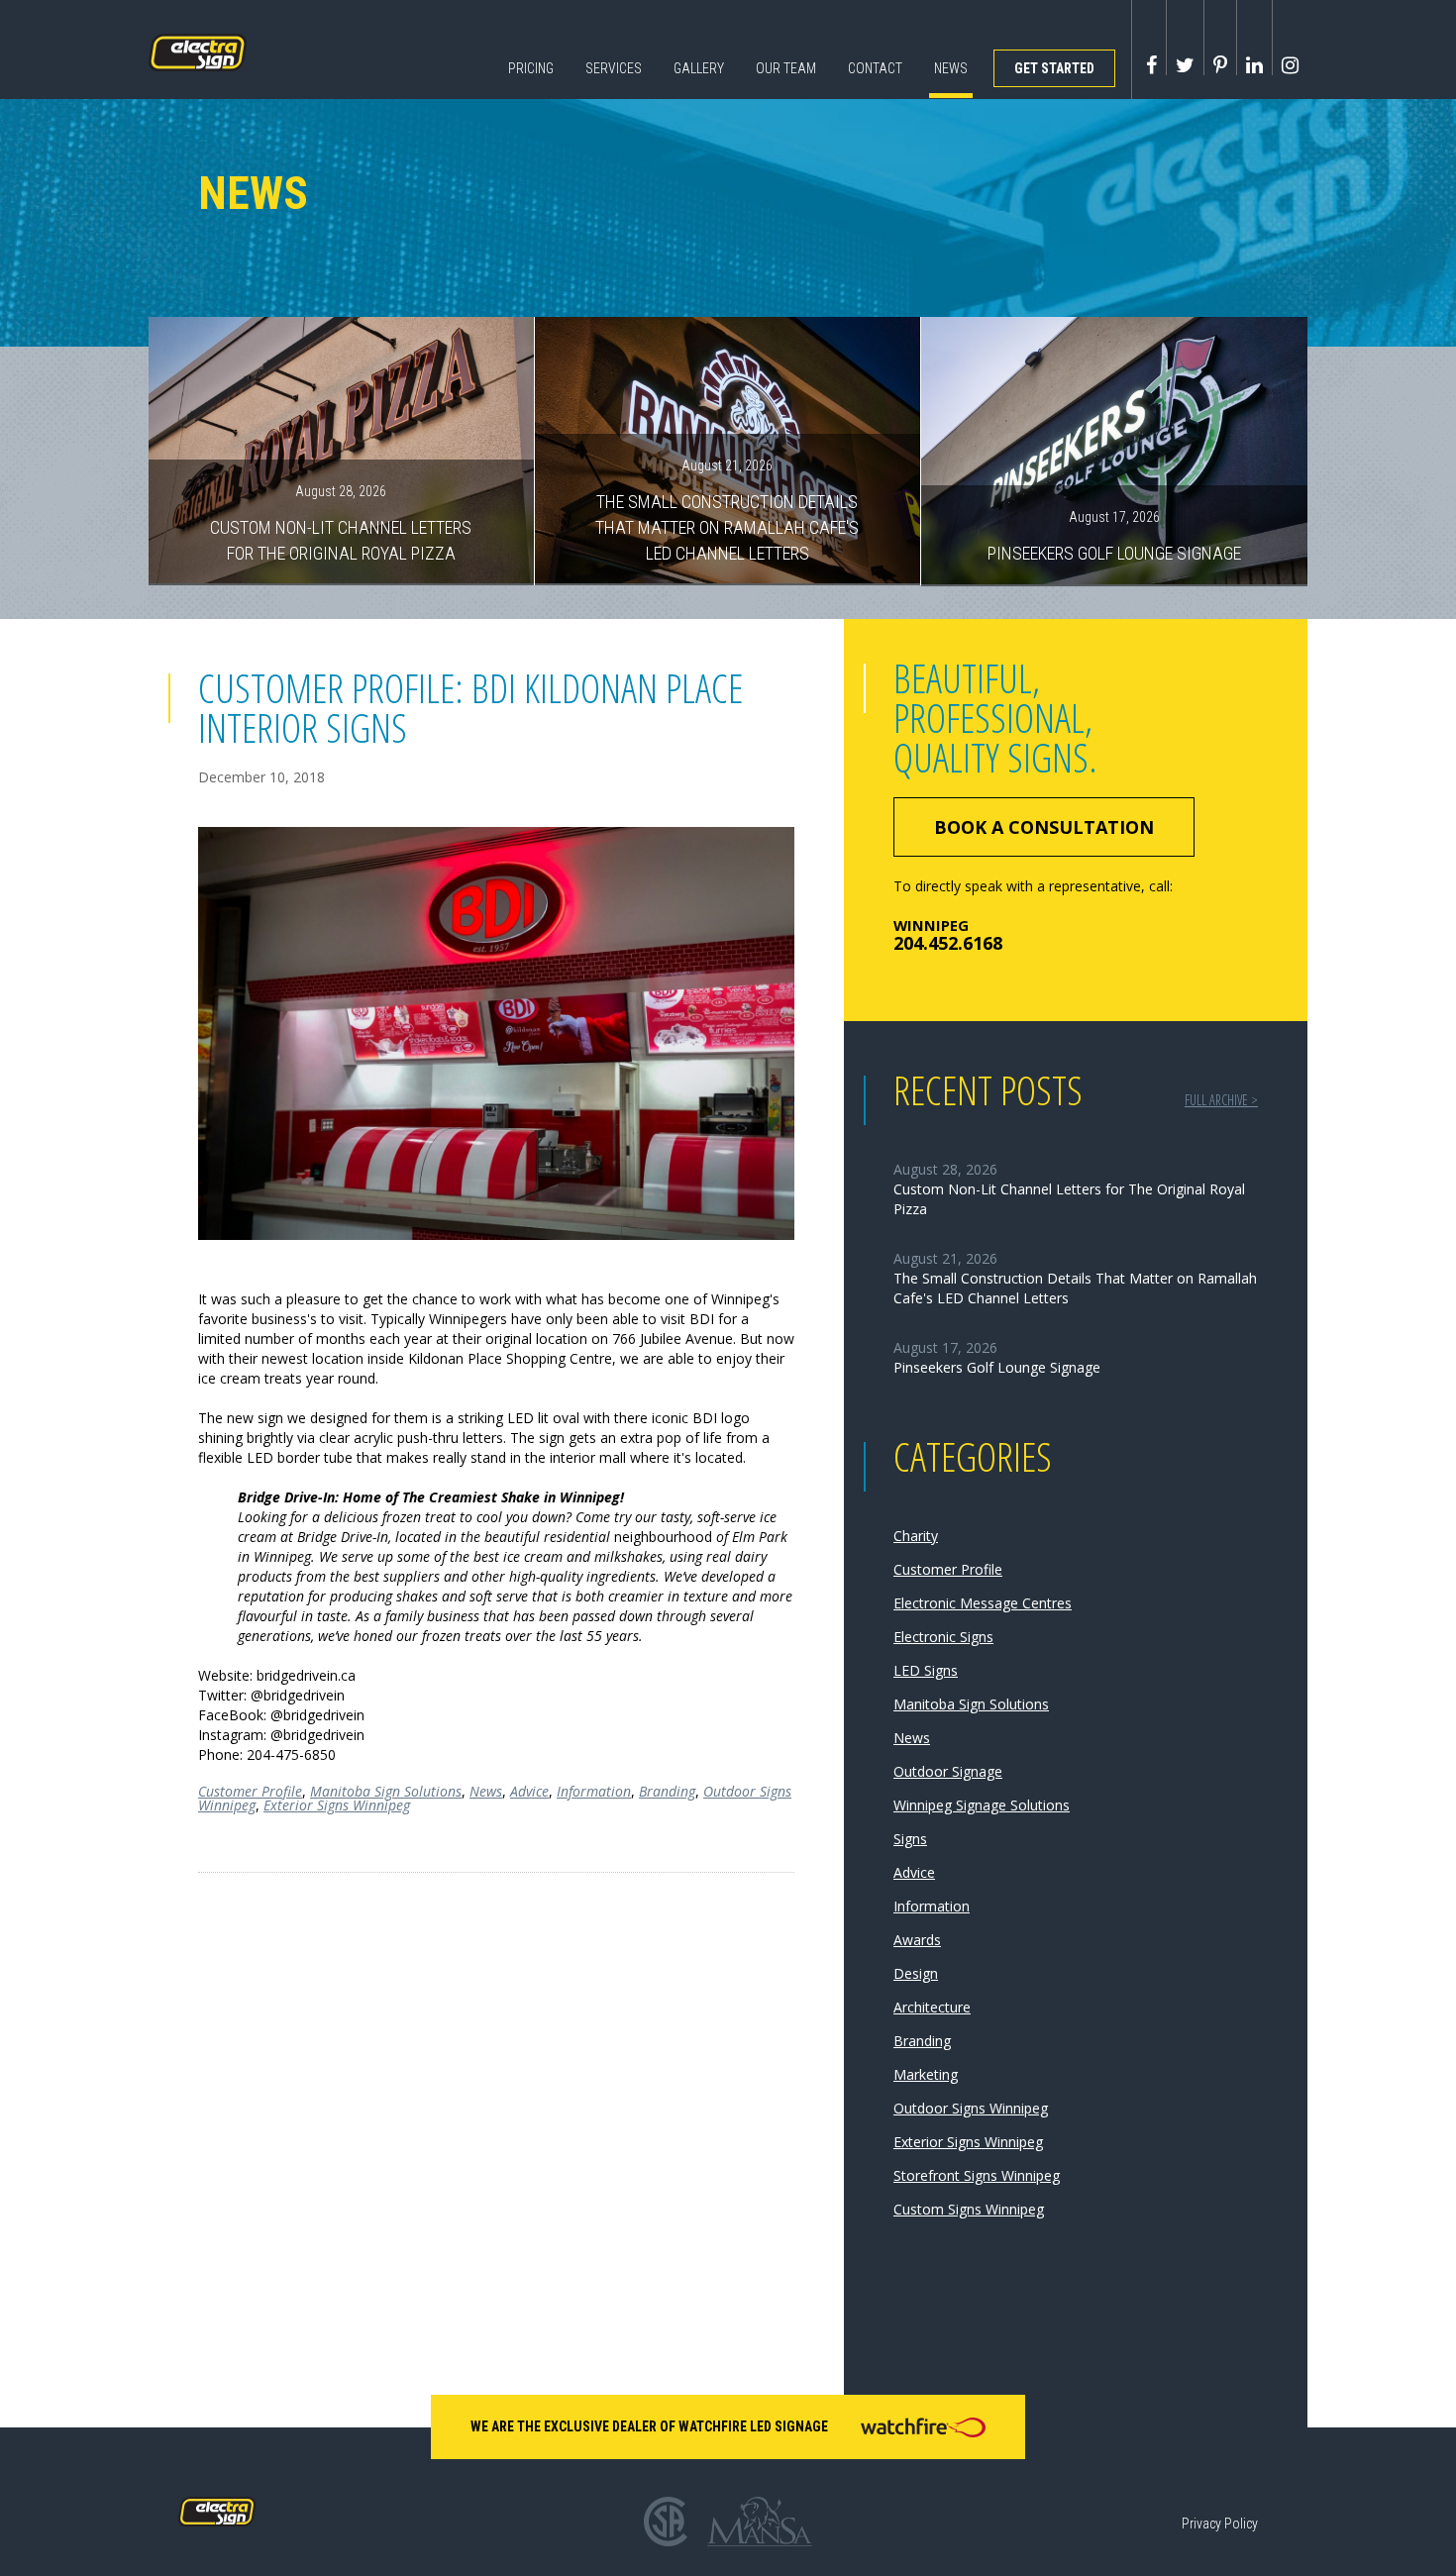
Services (614, 68)
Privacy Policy (1220, 2524)
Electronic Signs (943, 1637)
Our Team (786, 68)
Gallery (699, 68)
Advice (529, 1791)
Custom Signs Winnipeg (969, 2209)
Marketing (926, 2074)
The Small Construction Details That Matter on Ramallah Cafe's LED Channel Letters (727, 510)
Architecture (932, 2007)
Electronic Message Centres (983, 1603)
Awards (917, 1940)
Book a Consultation (1044, 827)
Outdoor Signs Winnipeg (971, 2108)
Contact (875, 68)
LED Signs (926, 1670)
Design (916, 1973)
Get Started (1054, 68)
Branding (667, 1791)
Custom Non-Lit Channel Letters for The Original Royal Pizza (341, 523)
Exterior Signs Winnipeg (337, 1805)
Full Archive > (1221, 1100)
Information (594, 1791)
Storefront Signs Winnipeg (977, 2175)
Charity (916, 1536)
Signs (910, 1839)
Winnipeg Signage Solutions (982, 1805)
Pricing (531, 68)
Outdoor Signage (948, 1771)
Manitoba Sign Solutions (386, 1791)
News (951, 68)
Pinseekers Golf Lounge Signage (1114, 536)
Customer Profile (250, 1791)
